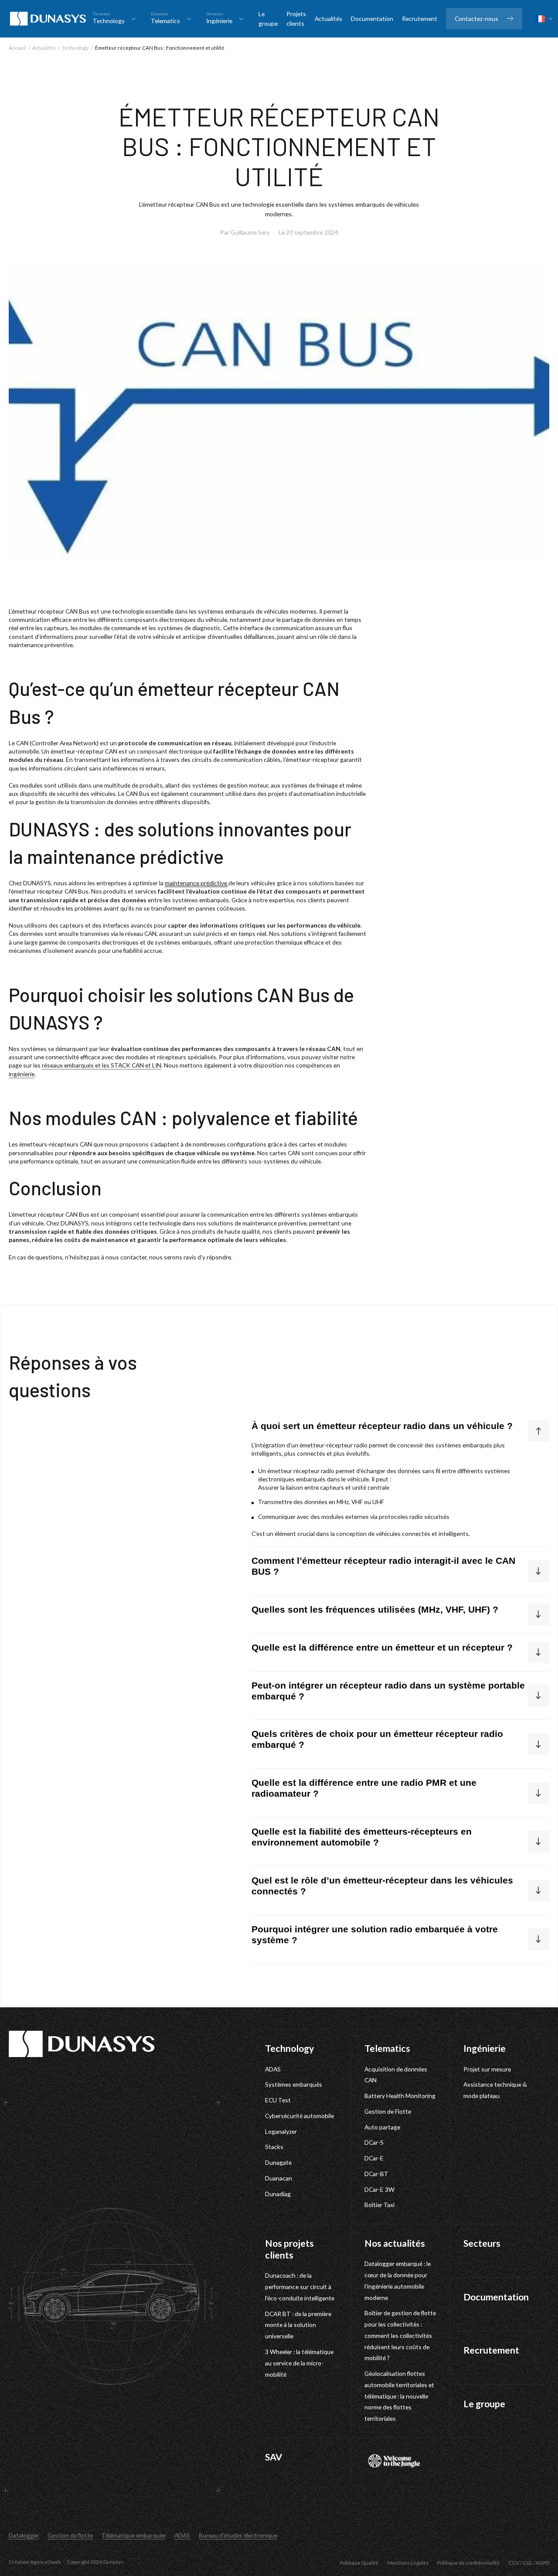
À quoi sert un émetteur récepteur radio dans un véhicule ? (382, 1426)
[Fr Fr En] (544, 19)
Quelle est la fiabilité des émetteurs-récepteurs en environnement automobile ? (362, 1837)
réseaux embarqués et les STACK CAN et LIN (102, 1065)
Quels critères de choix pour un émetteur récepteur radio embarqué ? (377, 1739)
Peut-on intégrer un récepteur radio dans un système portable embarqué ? (388, 1691)
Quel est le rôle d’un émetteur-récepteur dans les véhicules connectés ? (382, 1886)
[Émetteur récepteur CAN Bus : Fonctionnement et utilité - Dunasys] (48, 19)
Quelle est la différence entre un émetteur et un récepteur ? (382, 1648)
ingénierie (22, 1074)
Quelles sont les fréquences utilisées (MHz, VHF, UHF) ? (375, 1610)
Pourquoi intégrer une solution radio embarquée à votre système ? (375, 1935)
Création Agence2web (35, 2562)
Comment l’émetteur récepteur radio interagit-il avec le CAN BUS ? (383, 1566)
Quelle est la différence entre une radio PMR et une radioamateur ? (364, 1788)
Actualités (44, 48)
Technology (75, 48)
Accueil (17, 48)
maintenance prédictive (196, 883)
